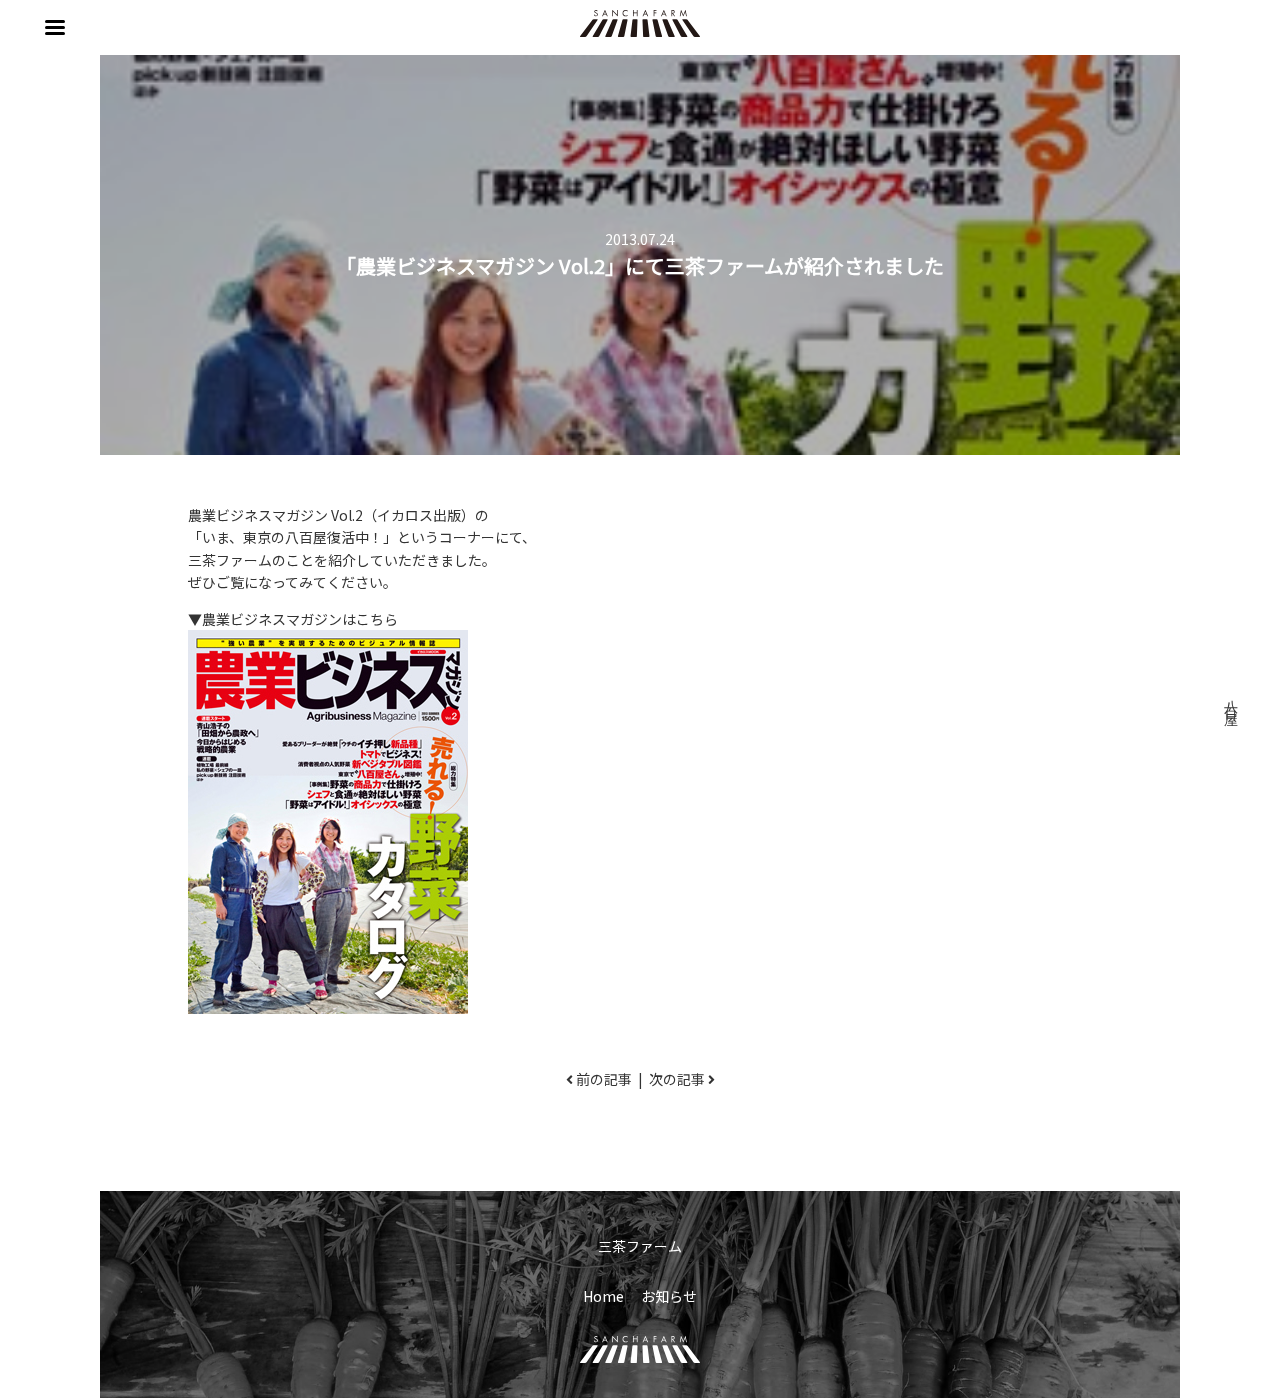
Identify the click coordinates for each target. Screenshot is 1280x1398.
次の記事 (677, 1079)
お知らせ (669, 1296)
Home (603, 1296)
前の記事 (604, 1079)
